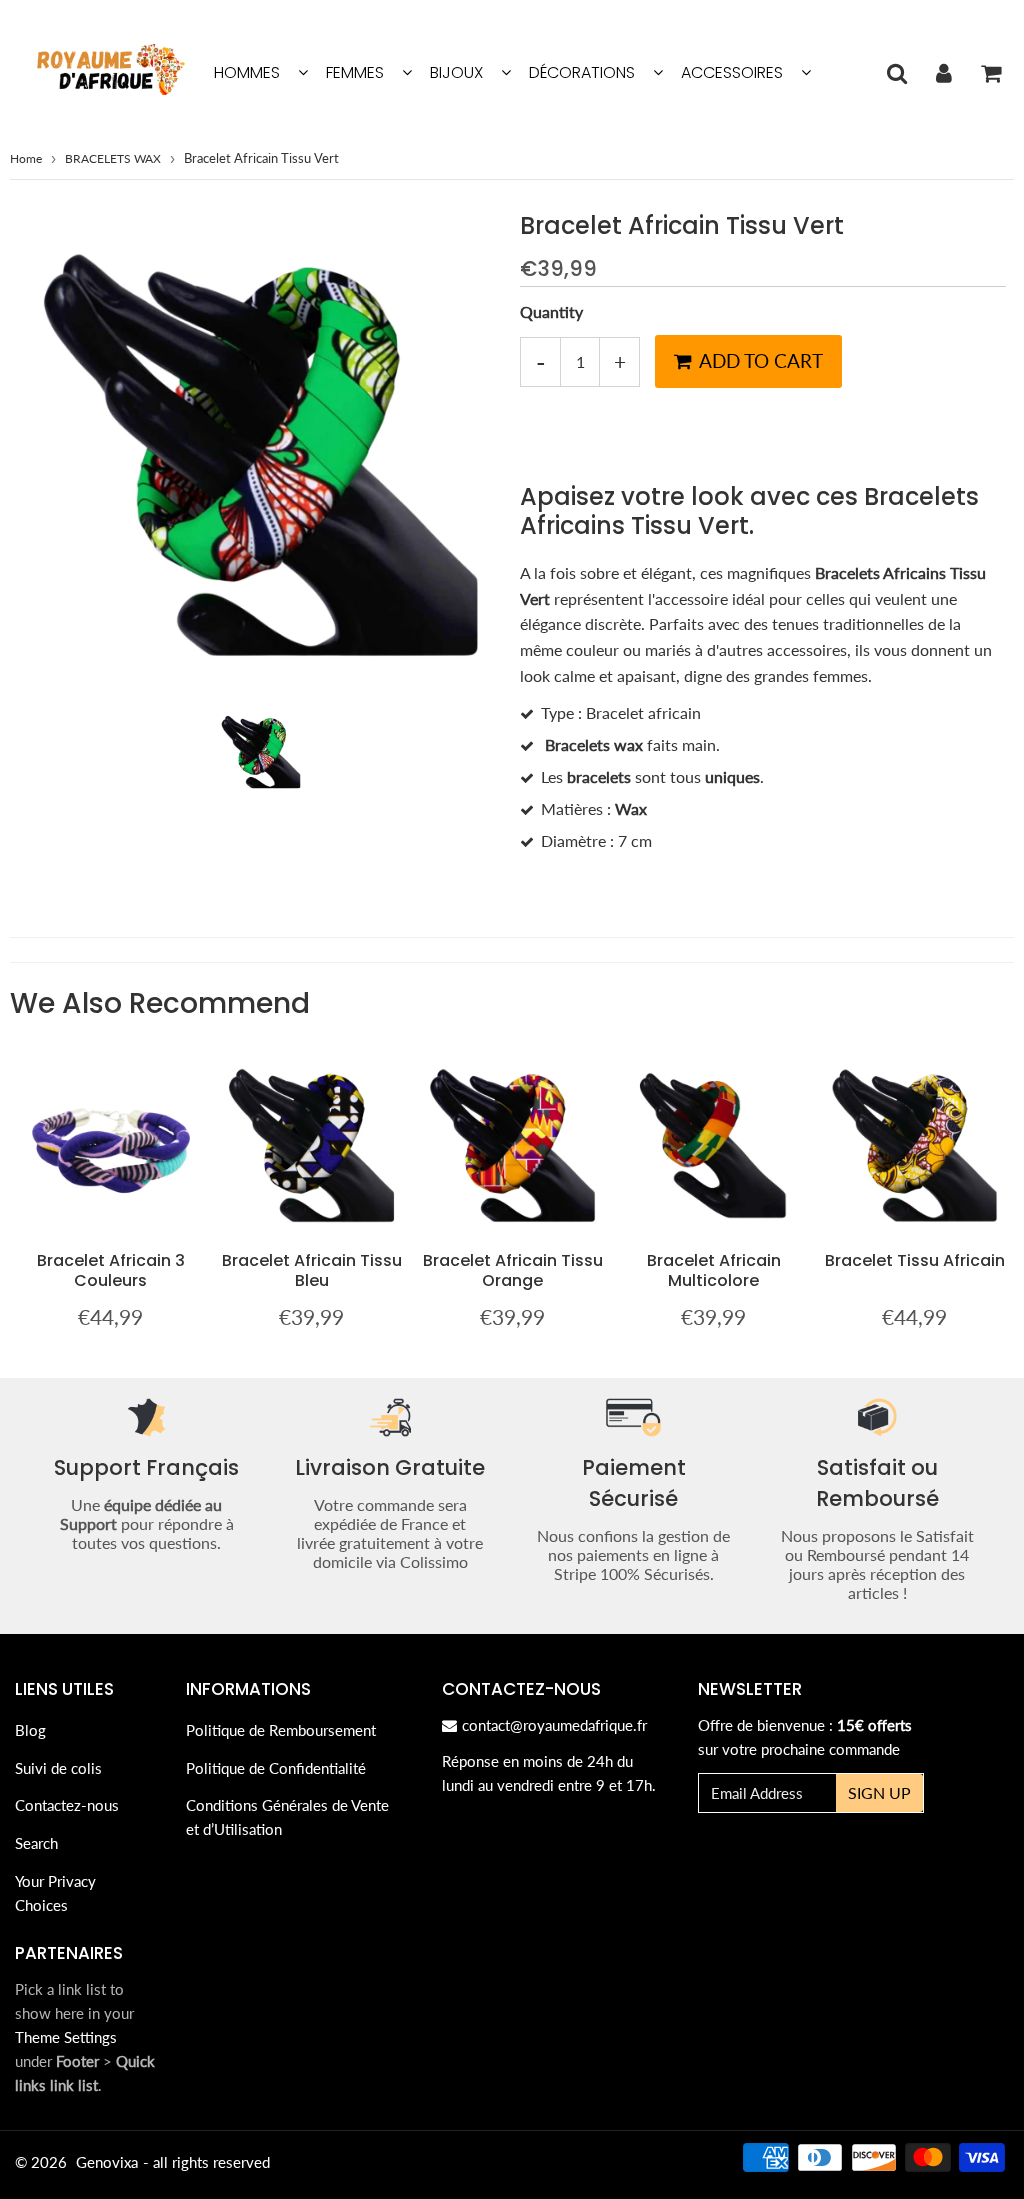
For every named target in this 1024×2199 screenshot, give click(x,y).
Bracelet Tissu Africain (915, 1260)
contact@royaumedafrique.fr (554, 1725)
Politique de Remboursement (281, 1730)
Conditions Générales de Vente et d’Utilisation (287, 1817)
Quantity (551, 311)
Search (36, 1843)
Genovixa (107, 2162)
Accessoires (732, 72)
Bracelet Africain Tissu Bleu (312, 1270)
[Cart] (990, 73)
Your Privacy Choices (55, 1893)
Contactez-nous (67, 1805)
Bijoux (456, 72)
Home (26, 158)
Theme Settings (66, 2037)
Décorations (582, 72)
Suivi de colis (58, 1768)
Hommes (247, 72)
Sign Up (879, 1792)
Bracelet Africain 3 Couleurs (111, 1270)
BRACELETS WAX (113, 158)
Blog (30, 1730)
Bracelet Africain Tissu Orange (513, 1270)
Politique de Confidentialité (276, 1768)
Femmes (355, 72)
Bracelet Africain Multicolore (714, 1270)
